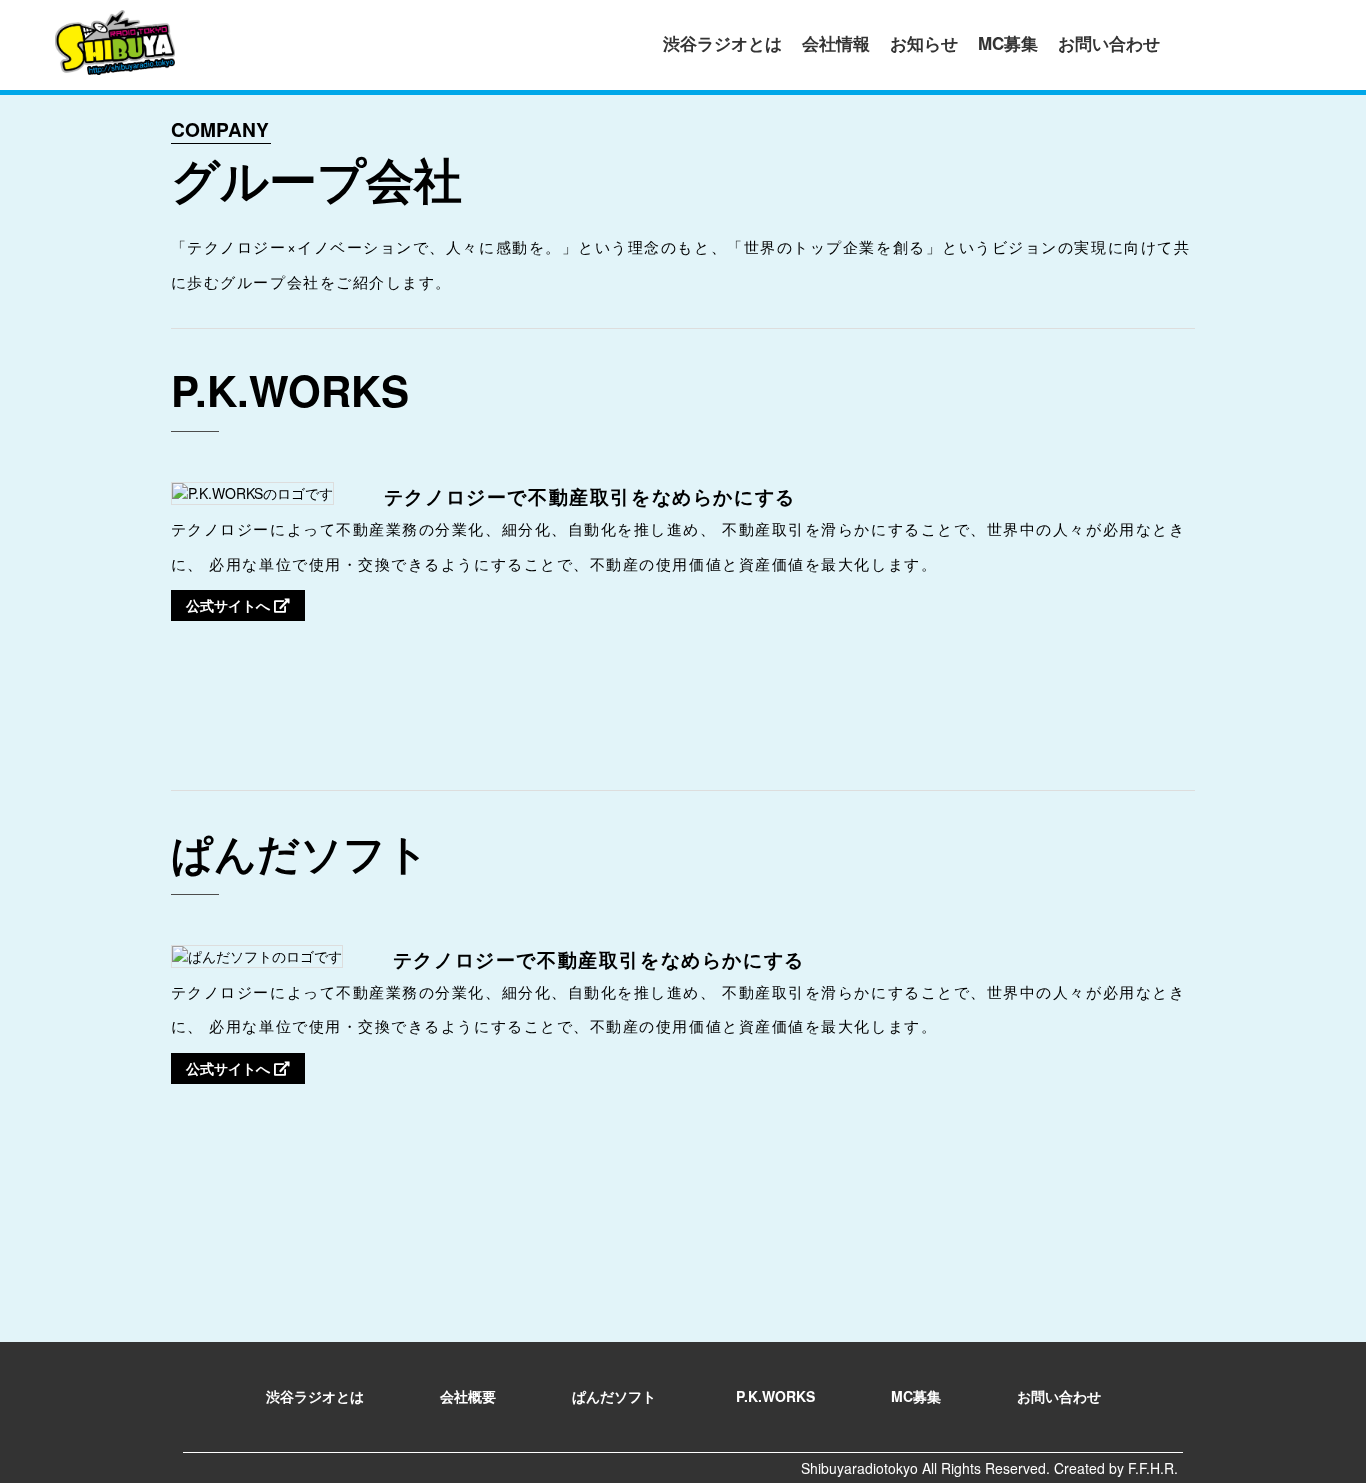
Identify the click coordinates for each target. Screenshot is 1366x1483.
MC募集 (1008, 43)
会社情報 (836, 43)
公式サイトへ (230, 605)
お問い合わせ (1109, 43)
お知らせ (924, 43)
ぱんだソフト (616, 1396)
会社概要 (468, 1396)
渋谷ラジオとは (722, 43)
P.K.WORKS (775, 1396)
